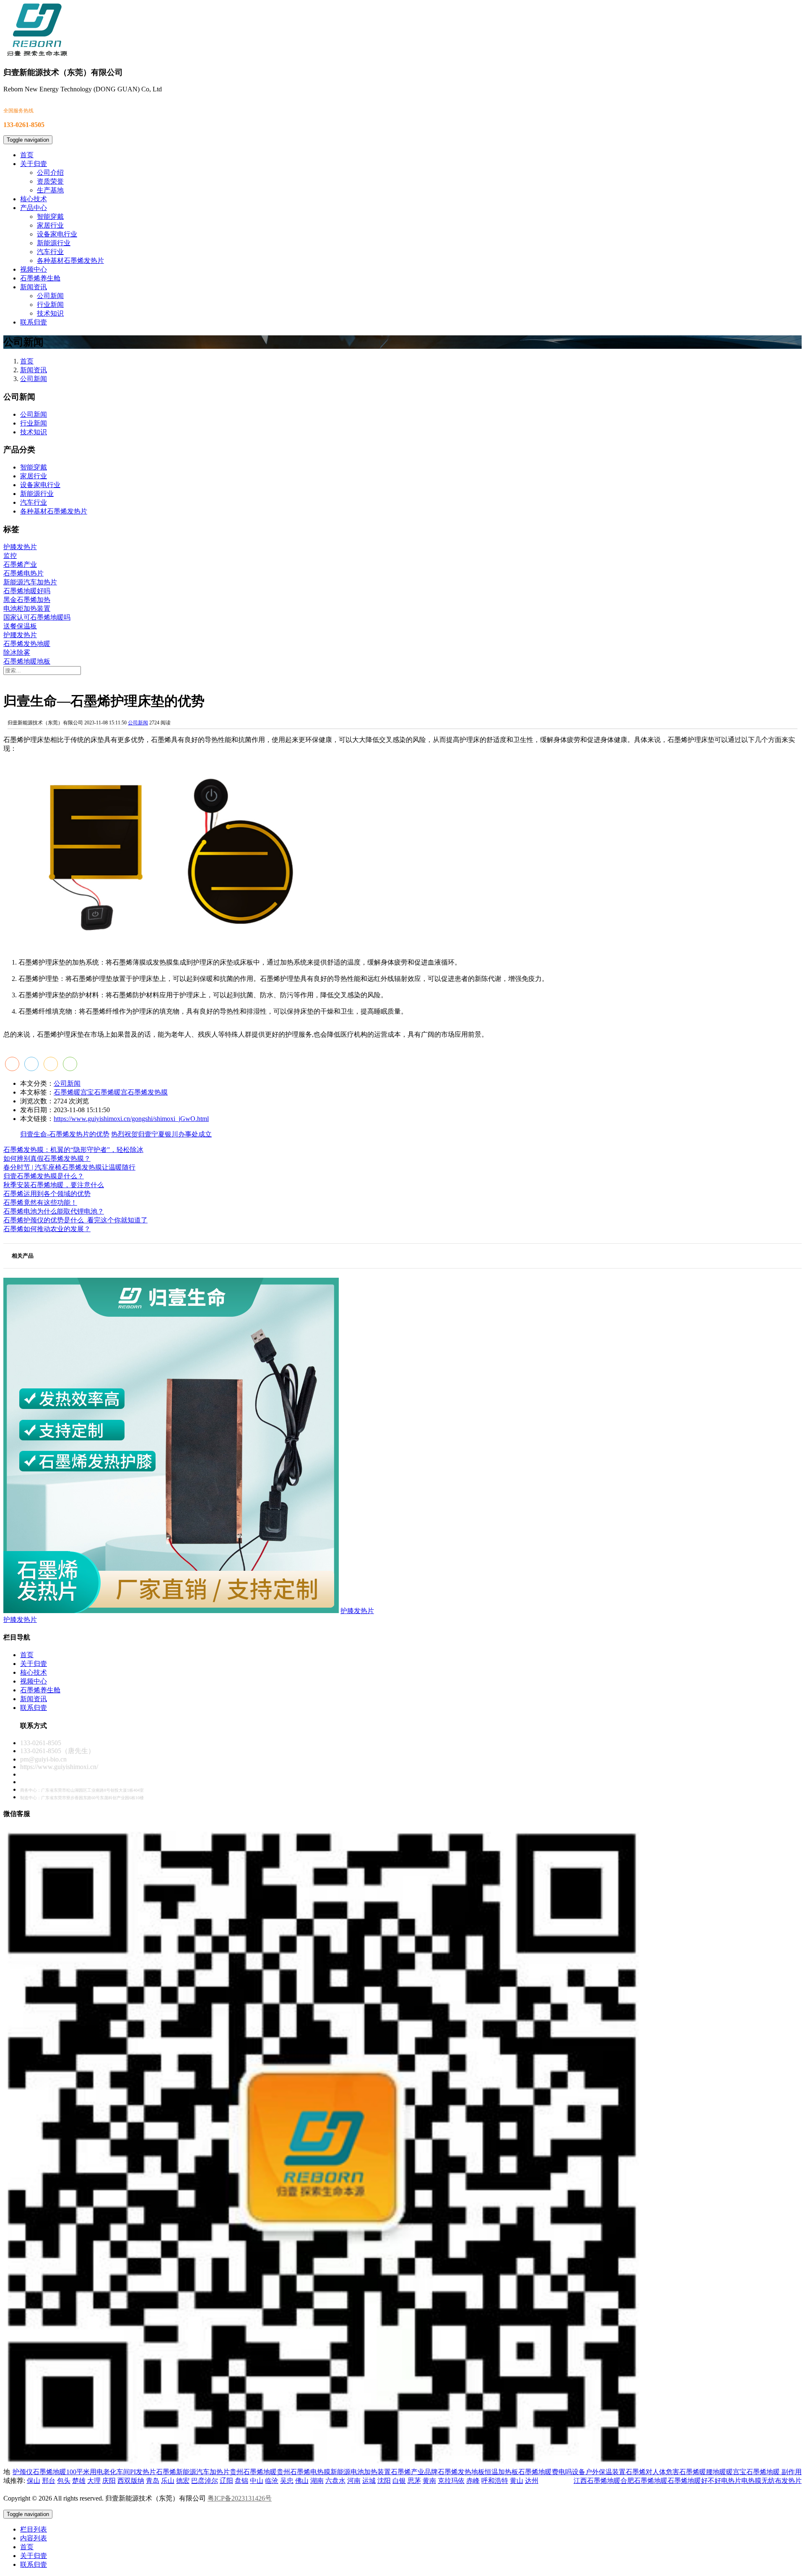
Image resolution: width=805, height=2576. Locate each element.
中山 (257, 2481)
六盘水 (335, 2481)
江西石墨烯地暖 (597, 2481)
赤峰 (473, 2481)
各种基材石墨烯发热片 (70, 261)
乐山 (168, 2481)
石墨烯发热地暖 (27, 644)
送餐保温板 (20, 626)
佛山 (302, 2481)
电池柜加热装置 (27, 608)
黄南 (429, 2481)
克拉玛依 (451, 2481)
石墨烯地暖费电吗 (545, 2472)
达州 (532, 2481)
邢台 (49, 2481)
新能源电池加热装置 (361, 2472)
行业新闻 (50, 305)
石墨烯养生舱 (40, 278)
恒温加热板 (501, 2472)
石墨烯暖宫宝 (74, 1092)
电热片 (731, 2481)
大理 (94, 2481)
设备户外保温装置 (599, 2472)
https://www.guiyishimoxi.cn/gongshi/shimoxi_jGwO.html (131, 1119)
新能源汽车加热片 (30, 582)
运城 (369, 2481)
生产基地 (50, 190)
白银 (399, 2481)
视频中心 (34, 269)
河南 (354, 2481)
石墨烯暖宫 (111, 1092)
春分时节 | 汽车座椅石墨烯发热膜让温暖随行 (69, 1167)
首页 (27, 155)
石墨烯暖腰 (696, 2472)
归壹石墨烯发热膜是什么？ (44, 1176)
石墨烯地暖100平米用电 (68, 2472)
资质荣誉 (50, 181)
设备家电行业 (57, 234)
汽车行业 (50, 252)
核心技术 (34, 199)
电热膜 (751, 2481)
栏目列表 (34, 2529)
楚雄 (79, 2481)
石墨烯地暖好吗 (27, 591)
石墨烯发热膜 (148, 1092)
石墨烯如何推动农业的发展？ (47, 1229)
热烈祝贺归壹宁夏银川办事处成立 (161, 1134)
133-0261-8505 (41, 1743)
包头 (64, 2481)
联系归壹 (34, 322)
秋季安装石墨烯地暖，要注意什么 (54, 1185)
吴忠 (287, 2481)
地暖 (719, 2472)
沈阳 (384, 2481)
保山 (34, 2481)
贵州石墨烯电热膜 (304, 2472)
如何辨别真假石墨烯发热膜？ (47, 1158)
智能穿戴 (50, 217)
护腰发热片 (20, 635)
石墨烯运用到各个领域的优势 (47, 1194)
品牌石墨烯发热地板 (454, 2472)
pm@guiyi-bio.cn (43, 1759)
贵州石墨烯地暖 (253, 2472)
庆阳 (109, 2481)
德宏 (183, 2481)
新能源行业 (54, 243)
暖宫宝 (736, 2472)
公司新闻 (50, 296)
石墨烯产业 (20, 564)
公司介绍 (50, 173)
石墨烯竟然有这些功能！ (40, 1202)
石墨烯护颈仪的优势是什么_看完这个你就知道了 (75, 1220)
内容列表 (34, 2538)
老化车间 (117, 2472)
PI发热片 (143, 2472)
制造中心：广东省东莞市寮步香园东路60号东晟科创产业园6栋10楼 (82, 1798)
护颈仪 (23, 2472)
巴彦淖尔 (205, 2481)
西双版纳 (131, 2481)
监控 (10, 556)
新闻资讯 (34, 287)
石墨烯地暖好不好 (694, 2481)
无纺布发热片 (782, 2481)
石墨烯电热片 (23, 573)
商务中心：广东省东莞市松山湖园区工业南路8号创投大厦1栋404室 (82, 1790)
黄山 (517, 2481)
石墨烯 (166, 2472)
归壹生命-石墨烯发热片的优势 (65, 1134)
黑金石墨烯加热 (27, 600)
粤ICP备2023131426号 (240, 2498)
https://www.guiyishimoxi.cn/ (59, 1767)
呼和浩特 (495, 2481)
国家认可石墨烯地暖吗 (37, 617)
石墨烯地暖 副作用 (774, 2472)
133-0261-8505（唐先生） (57, 1751)
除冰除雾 (17, 652)
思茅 (414, 2481)
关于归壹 (34, 164)
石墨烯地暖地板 (27, 661)
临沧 (272, 2481)
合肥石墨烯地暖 (644, 2481)
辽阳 (226, 2481)
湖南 (317, 2481)
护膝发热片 (20, 547)
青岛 (153, 2481)
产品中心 (34, 208)
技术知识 (50, 313)
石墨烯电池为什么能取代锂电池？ (54, 1211)
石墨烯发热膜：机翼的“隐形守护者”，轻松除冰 (73, 1150)
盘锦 (241, 2481)
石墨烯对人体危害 (652, 2472)
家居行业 (50, 225)
